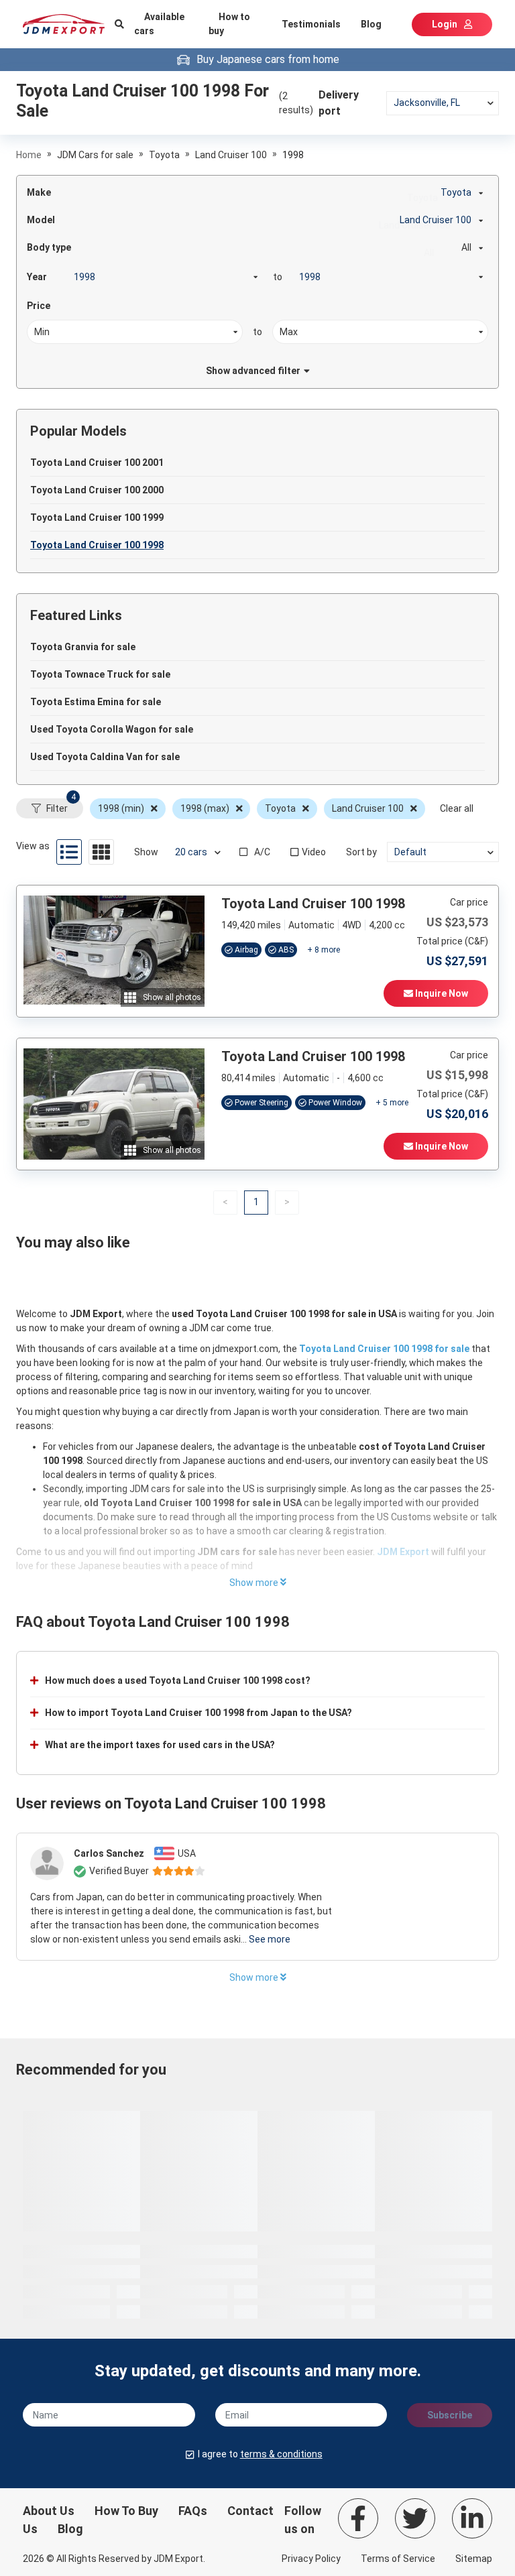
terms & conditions (281, 2454)
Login (445, 24)
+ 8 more (324, 950)
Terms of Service (398, 2559)
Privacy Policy (311, 2559)
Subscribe (450, 2415)
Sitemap (474, 2559)
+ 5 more (392, 1103)
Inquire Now (441, 993)
